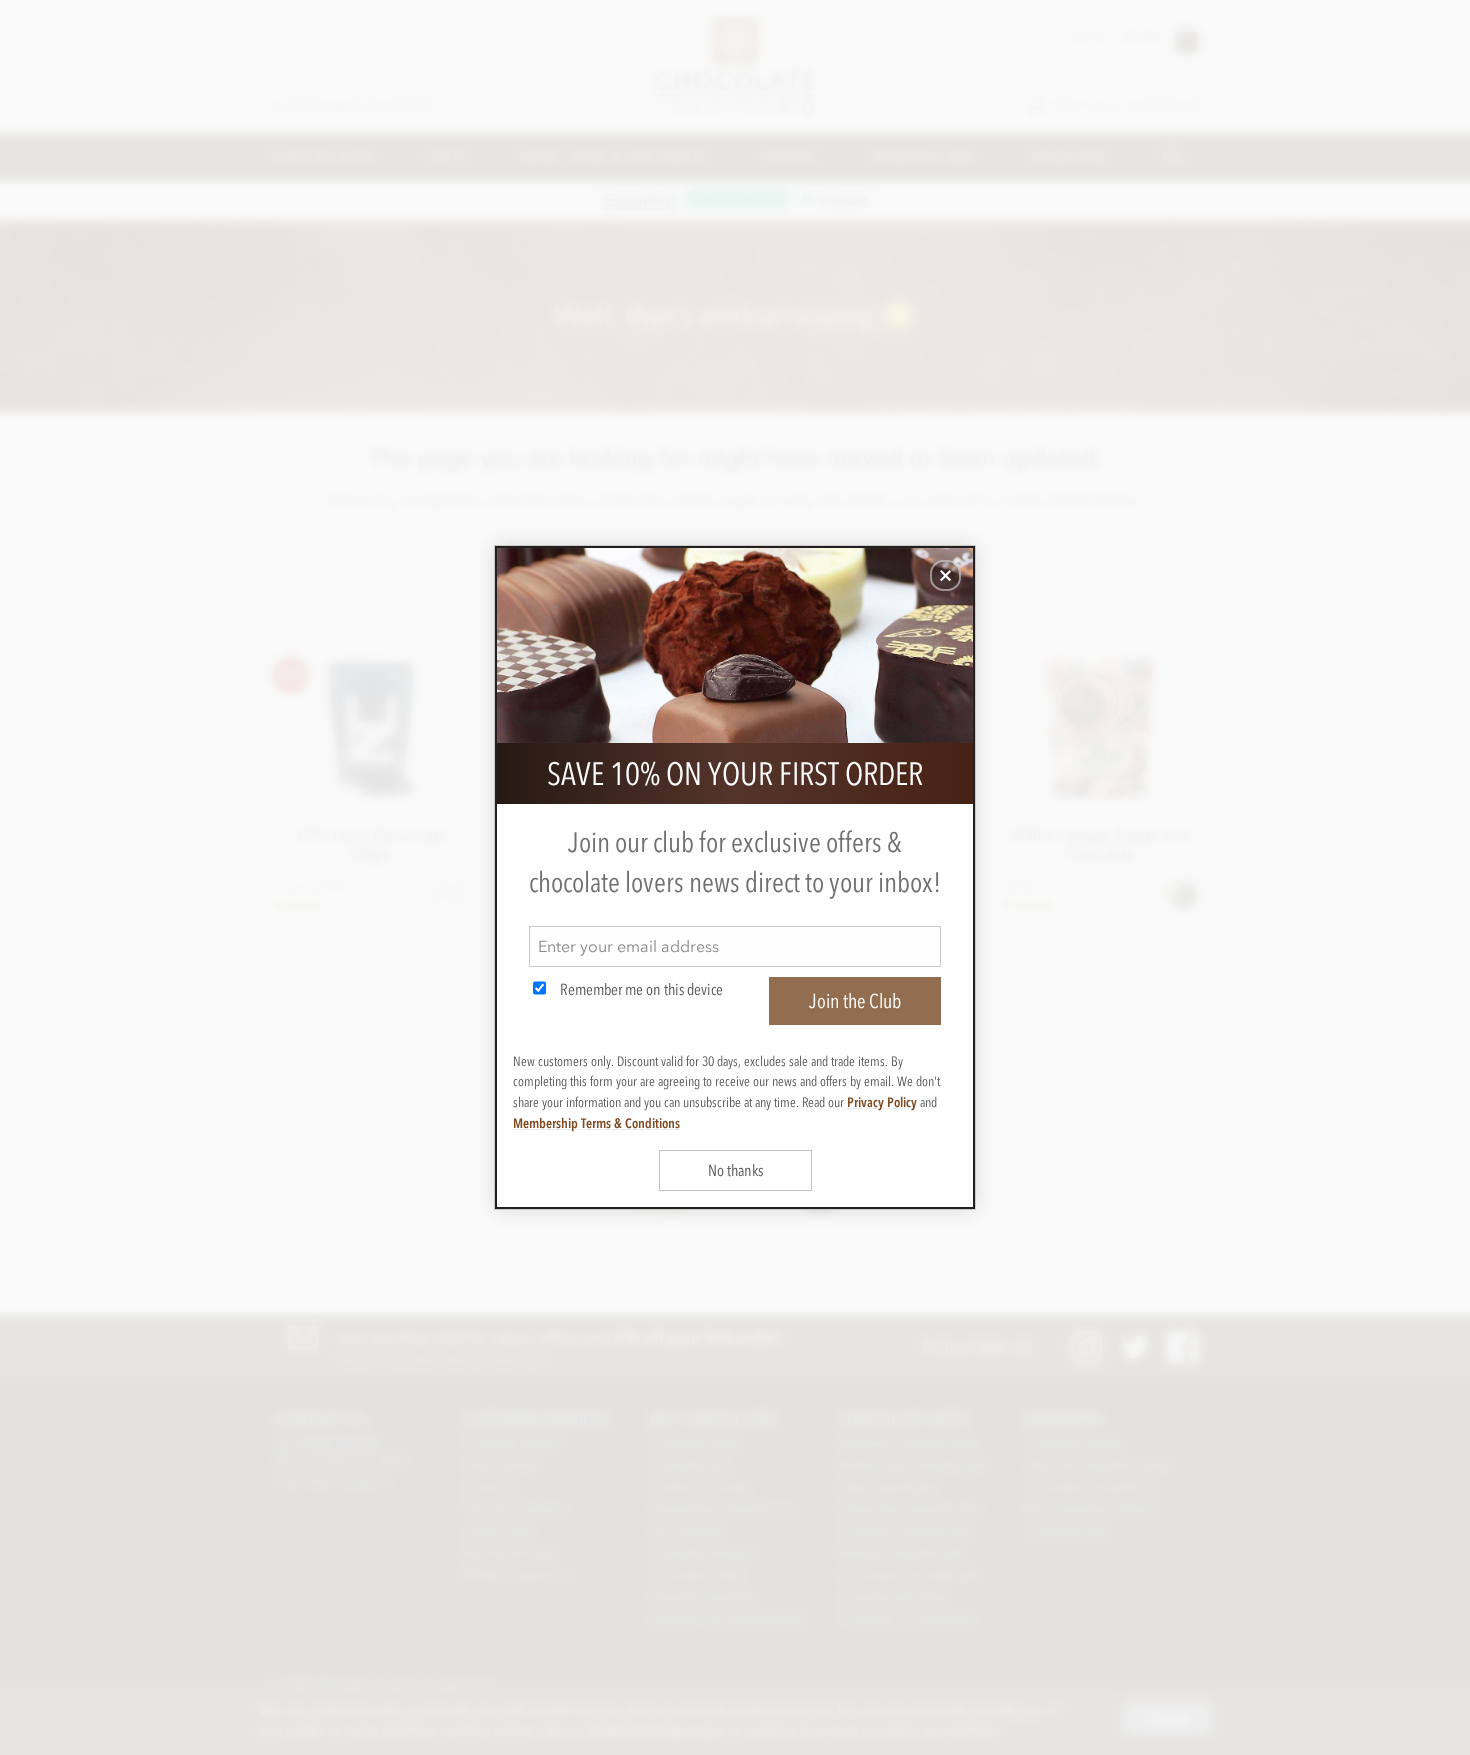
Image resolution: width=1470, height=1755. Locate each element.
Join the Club (855, 1001)
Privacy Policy (882, 1102)
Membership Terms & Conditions (596, 1123)
